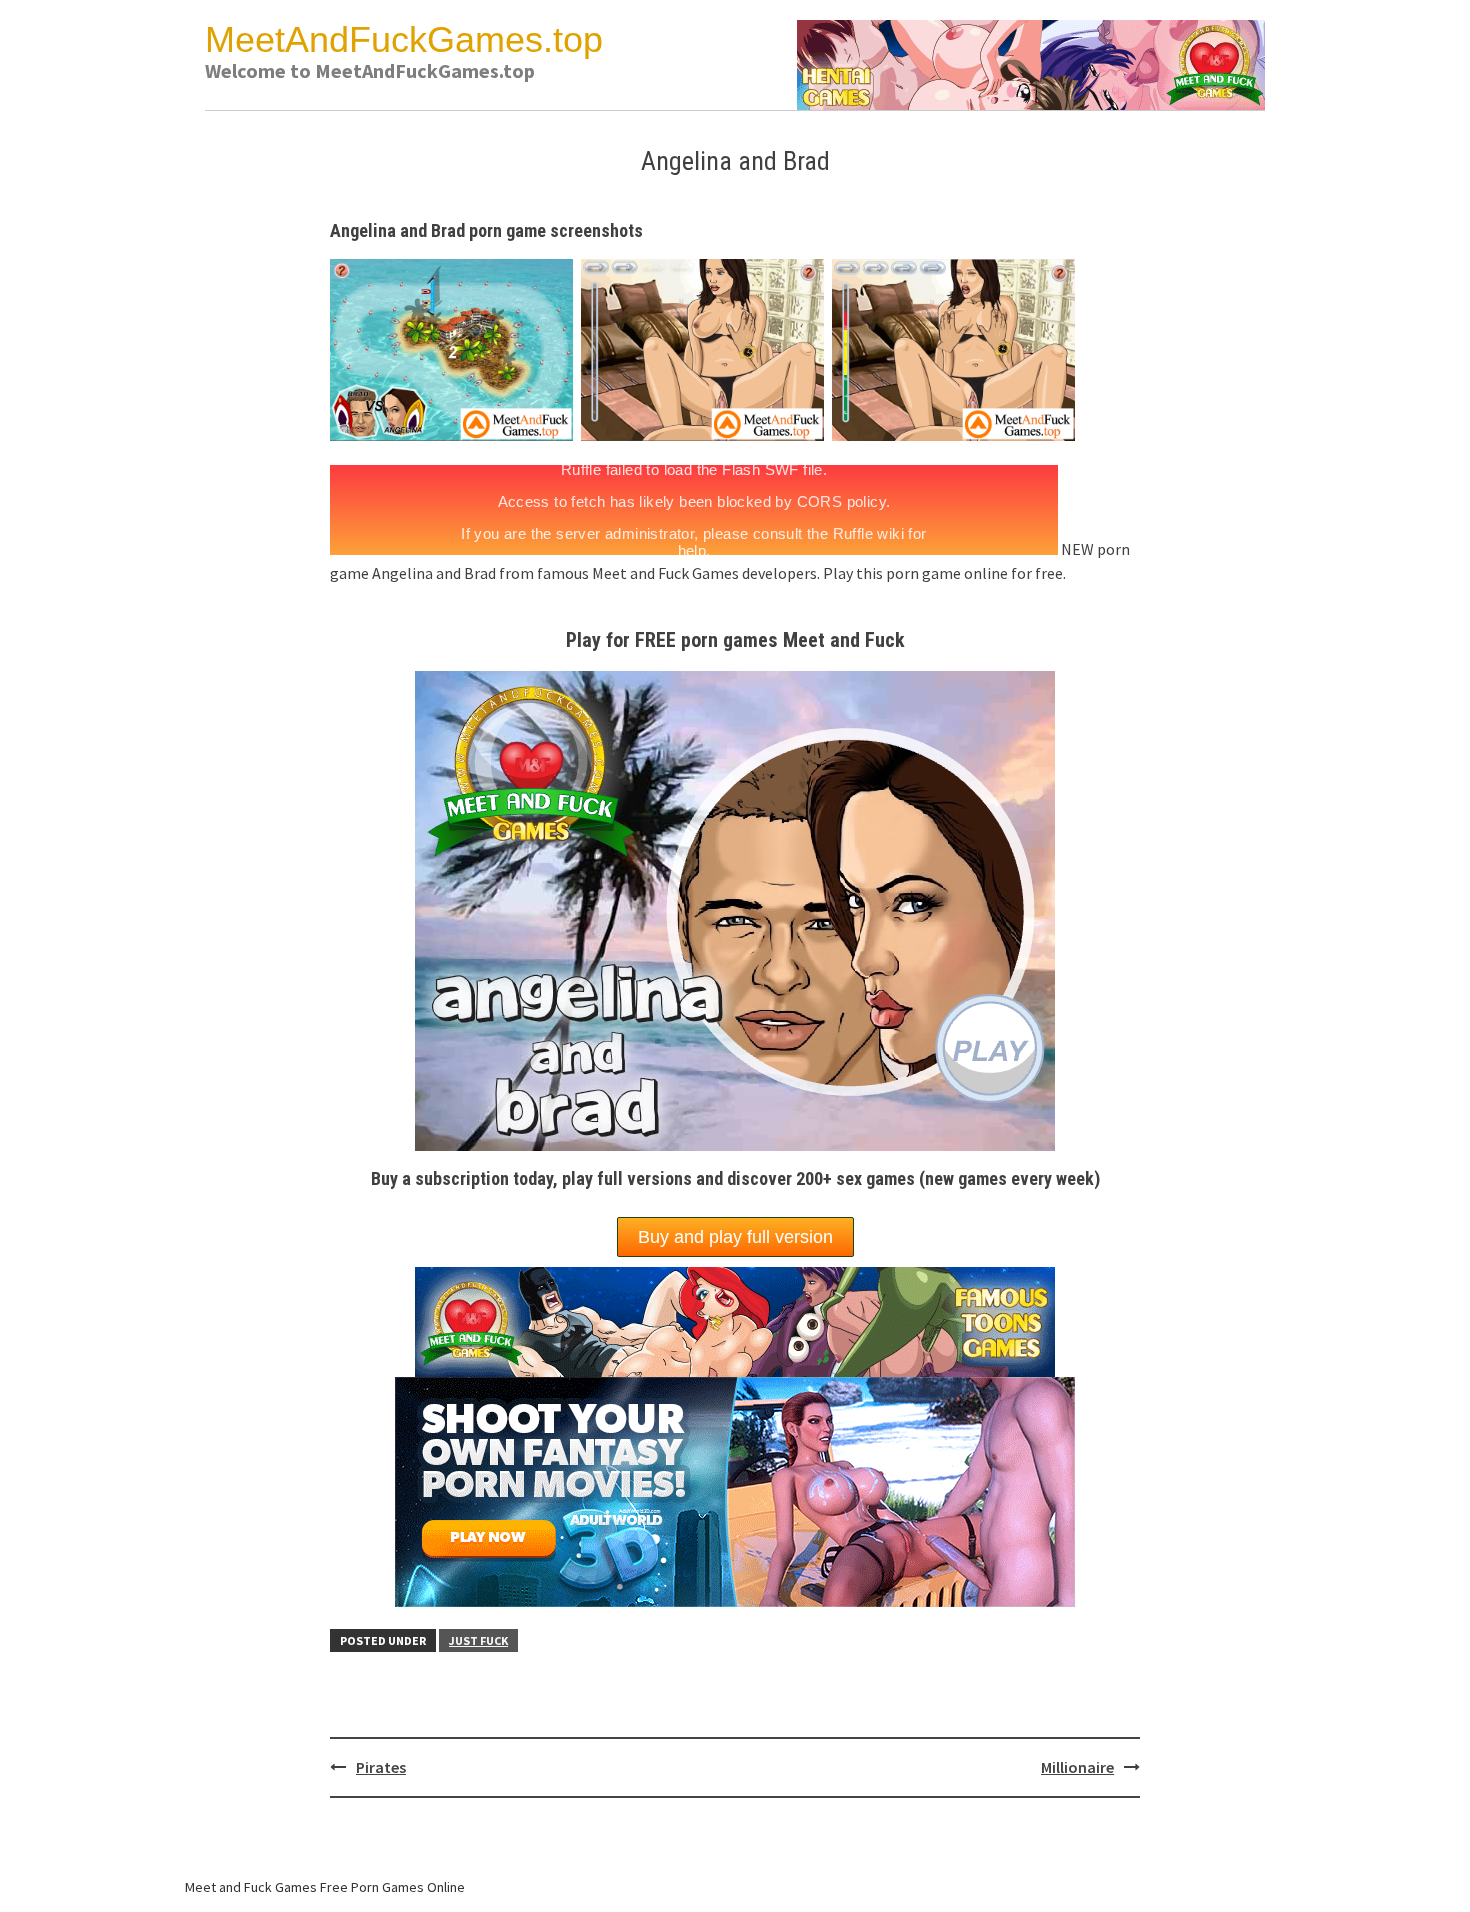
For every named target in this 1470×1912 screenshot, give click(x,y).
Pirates (381, 1767)
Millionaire (1077, 1767)
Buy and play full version (735, 1237)
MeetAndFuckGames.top (404, 39)
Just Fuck (478, 1640)
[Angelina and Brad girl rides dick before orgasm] (706, 348)
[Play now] (735, 1490)
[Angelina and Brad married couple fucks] (455, 348)
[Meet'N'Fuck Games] (1031, 63)
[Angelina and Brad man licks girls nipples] (957, 348)
